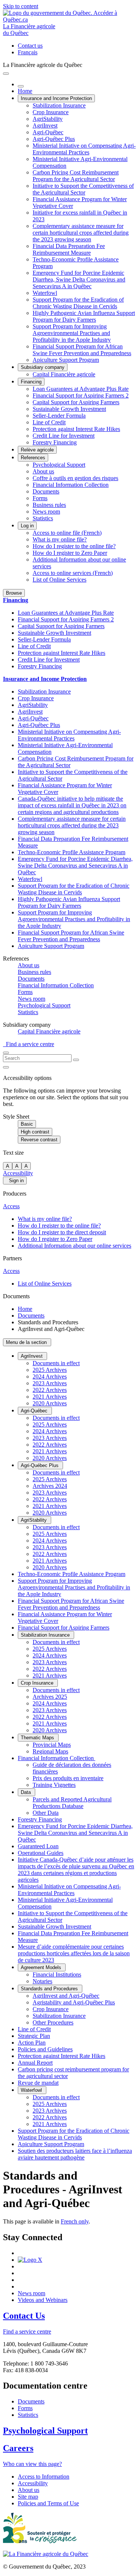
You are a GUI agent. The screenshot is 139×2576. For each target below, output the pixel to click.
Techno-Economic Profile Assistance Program (72, 852)
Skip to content (21, 6)
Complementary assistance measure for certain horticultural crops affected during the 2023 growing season (81, 233)
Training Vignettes (54, 1785)
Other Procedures (53, 2022)
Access (11, 1206)
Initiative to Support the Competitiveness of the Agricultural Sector (83, 189)
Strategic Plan (34, 2036)
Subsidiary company (43, 367)
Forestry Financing (55, 442)
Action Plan (32, 2043)
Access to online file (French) (67, 533)
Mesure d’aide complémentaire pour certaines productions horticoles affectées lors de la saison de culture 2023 (74, 1953)
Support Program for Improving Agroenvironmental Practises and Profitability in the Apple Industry (72, 333)
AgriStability (48, 119)
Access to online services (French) (73, 573)
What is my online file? (60, 539)
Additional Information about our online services (75, 1246)
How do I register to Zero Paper (70, 553)
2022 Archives (50, 1390)
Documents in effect (56, 1363)
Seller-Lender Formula (59, 416)
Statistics (43, 518)
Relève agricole (37, 450)
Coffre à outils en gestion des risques (75, 478)
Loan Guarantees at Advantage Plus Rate (81, 389)
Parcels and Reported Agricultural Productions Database (72, 1803)
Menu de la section (27, 1342)
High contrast (35, 1132)
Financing (31, 382)
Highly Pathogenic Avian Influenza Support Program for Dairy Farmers (84, 316)
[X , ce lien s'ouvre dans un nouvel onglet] (30, 2260)
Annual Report (35, 2063)
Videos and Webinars (43, 2300)
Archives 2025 (50, 1697)
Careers (18, 2448)
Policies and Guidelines (45, 2049)
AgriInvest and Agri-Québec (66, 1996)
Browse (14, 593)
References (33, 458)
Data (27, 1792)
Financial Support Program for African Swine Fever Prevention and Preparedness (82, 350)
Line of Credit (49, 422)
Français (28, 52)
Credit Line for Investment (64, 436)
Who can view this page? (32, 2464)
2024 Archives (50, 1377)
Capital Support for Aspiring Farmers (76, 402)
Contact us (30, 46)
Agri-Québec (48, 132)
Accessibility (18, 1173)
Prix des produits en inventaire (68, 1778)
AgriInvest (45, 126)
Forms (40, 498)
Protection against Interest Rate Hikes (76, 429)
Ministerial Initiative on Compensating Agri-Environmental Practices (84, 149)
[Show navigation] (6, 74)
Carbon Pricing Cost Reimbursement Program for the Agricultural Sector (76, 176)
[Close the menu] (21, 86)
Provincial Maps (52, 1745)
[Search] (76, 1060)
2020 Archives (50, 1403)
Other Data (46, 1813)
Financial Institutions (57, 1974)
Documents (46, 491)
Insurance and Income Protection (56, 98)
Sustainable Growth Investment (69, 409)
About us (43, 471)
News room (46, 512)
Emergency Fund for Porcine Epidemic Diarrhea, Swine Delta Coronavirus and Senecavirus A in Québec (79, 279)
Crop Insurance (51, 112)
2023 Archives (50, 1383)
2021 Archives (50, 1397)
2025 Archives (50, 1370)
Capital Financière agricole (64, 374)
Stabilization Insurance (59, 105)
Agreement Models (42, 1967)
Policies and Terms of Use (48, 2503)
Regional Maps (50, 1751)
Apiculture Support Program (66, 360)
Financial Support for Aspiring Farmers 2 (81, 395)
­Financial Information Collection (57, 1758)
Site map (28, 2497)
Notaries (42, 1981)
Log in (27, 526)
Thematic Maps (38, 1738)
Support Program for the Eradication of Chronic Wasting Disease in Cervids (78, 303)
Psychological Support (59, 465)
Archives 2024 (50, 1486)
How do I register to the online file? (74, 546)
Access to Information (44, 2477)
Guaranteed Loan (38, 1846)
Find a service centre (29, 1044)
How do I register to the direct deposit (62, 1232)
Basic (27, 1124)
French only (75, 2221)
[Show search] (6, 1053)
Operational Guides (41, 1853)
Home (25, 91)
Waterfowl (45, 293)
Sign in (15, 1181)
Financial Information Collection (71, 485)
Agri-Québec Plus (54, 139)
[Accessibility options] (6, 1067)
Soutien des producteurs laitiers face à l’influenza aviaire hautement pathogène (75, 2154)
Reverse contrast (39, 1140)
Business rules (49, 505)
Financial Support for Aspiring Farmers (64, 1628)
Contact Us (24, 2316)
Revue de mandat (38, 2083)
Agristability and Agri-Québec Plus (74, 2002)
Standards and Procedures (50, 1989)
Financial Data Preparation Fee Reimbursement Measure (69, 249)
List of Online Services (59, 580)
